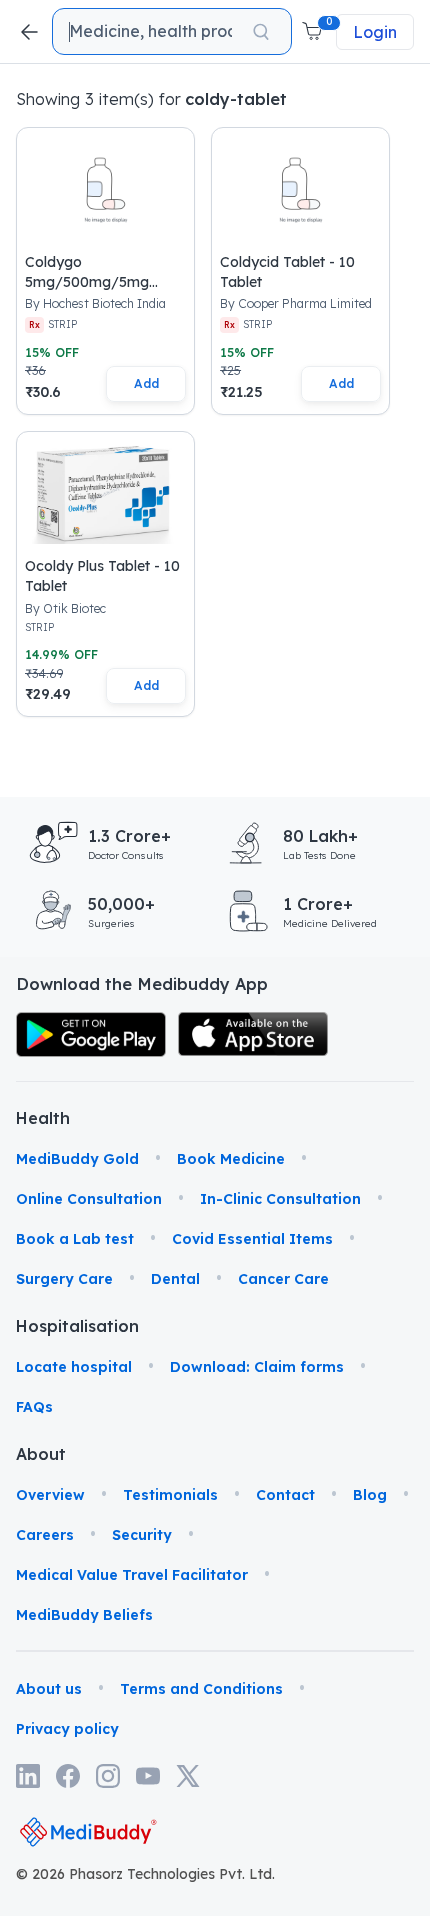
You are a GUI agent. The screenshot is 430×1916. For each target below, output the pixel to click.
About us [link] (49, 1689)
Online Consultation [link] (89, 1199)
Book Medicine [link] (231, 1159)
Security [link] (142, 1535)
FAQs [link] (34, 1407)
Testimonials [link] (170, 1495)
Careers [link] (45, 1535)
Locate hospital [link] (74, 1367)
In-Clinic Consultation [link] (280, 1199)
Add (146, 383)
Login (375, 32)
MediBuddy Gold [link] (77, 1159)
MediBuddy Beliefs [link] (84, 1615)
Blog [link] (370, 1495)
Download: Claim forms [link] (257, 1367)
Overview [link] (50, 1495)
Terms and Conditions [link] (201, 1689)
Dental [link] (175, 1279)
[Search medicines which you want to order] (261, 32)
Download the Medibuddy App (142, 984)
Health (43, 1118)
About (41, 1454)
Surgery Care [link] (64, 1279)
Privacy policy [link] (67, 1729)
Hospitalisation (46, 1326)
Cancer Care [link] (283, 1279)
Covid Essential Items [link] (252, 1239)
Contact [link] (285, 1495)
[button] (314, 32)
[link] (91, 1034)
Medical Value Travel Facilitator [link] (132, 1575)
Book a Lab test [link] (75, 1239)
